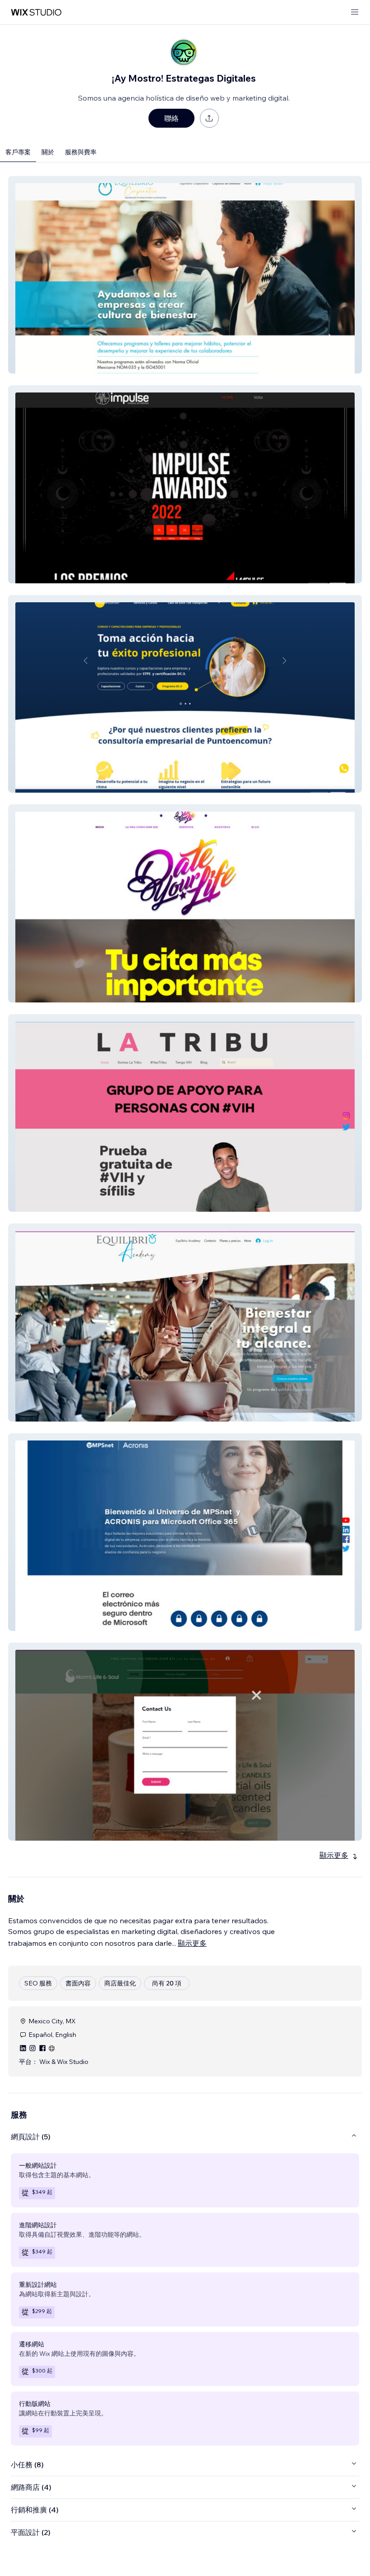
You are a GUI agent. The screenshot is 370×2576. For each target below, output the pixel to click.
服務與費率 (81, 152)
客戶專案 (18, 152)
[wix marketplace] (36, 12)
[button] (185, 275)
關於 (48, 152)
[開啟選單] (355, 12)
